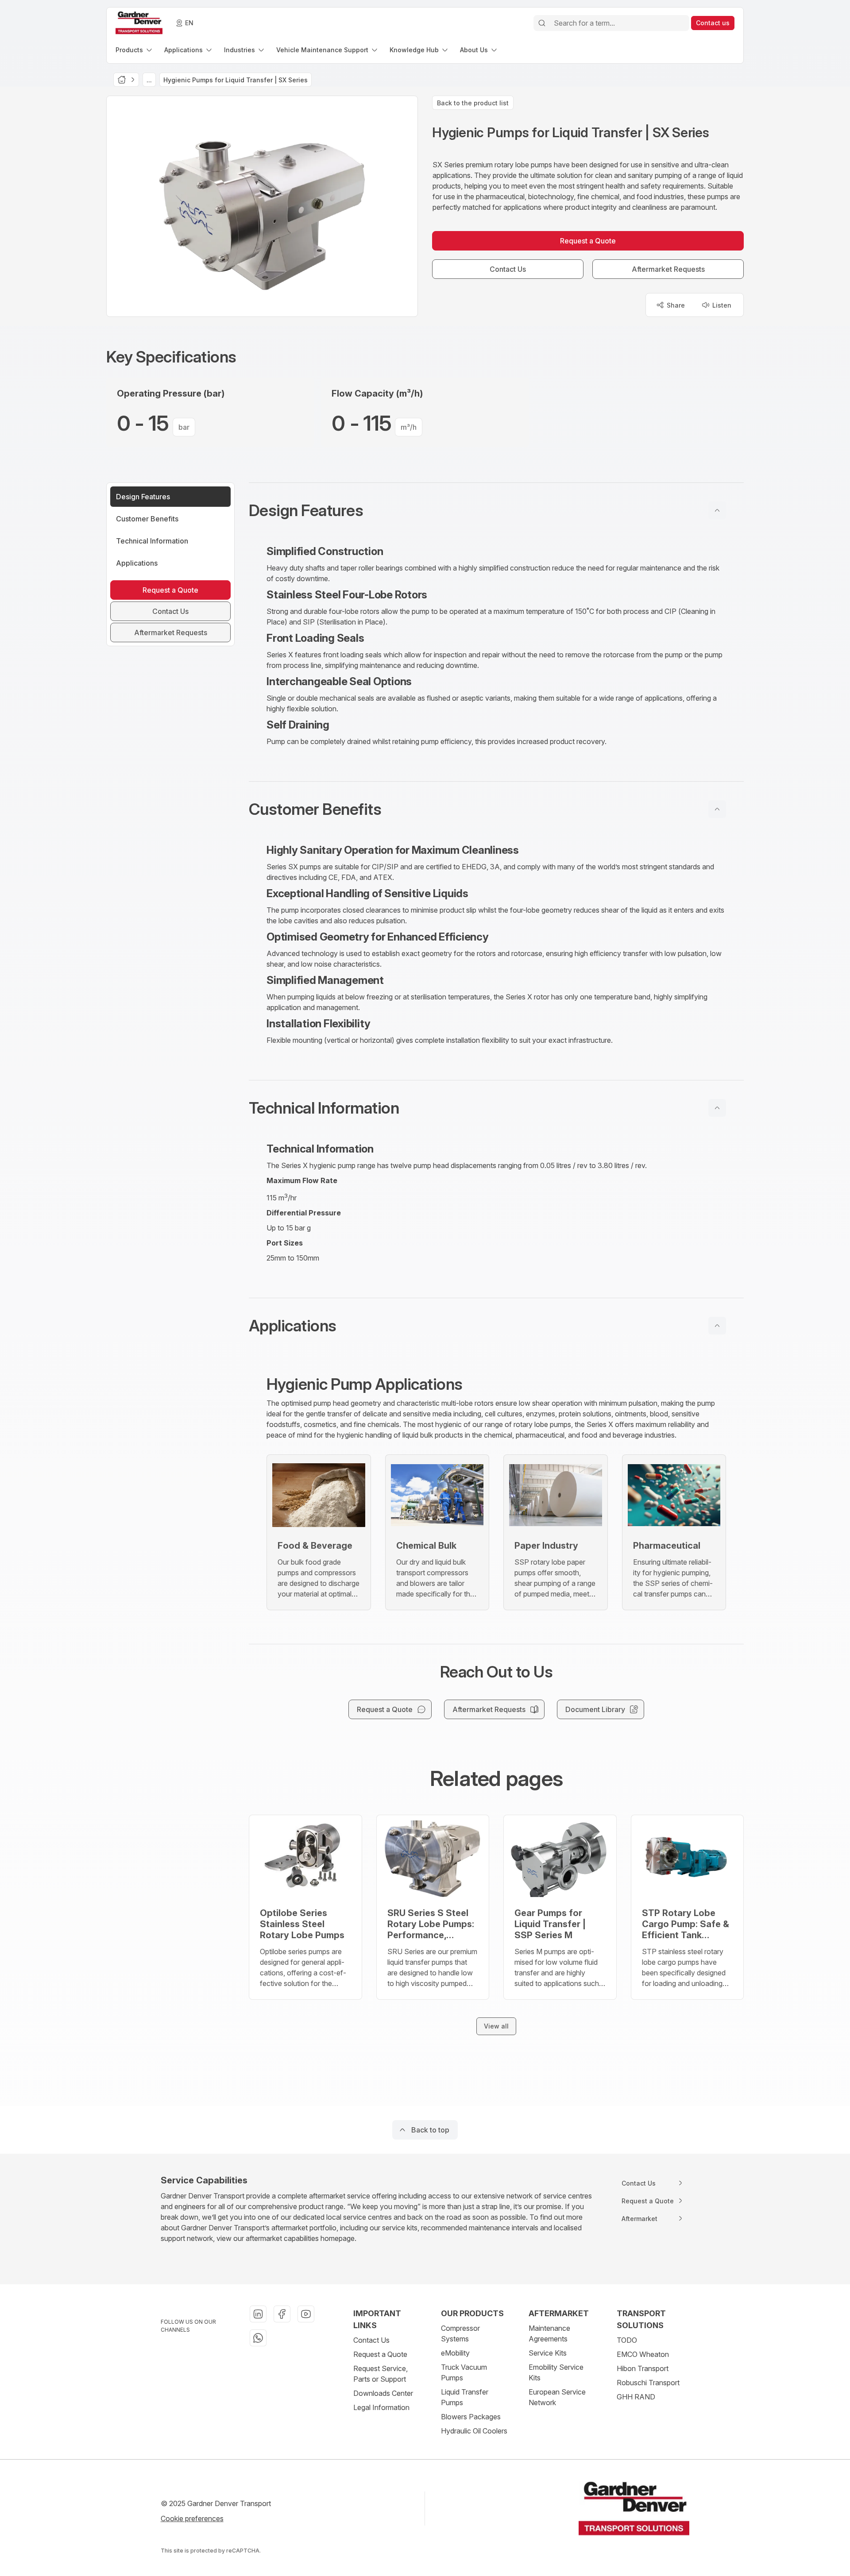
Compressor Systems (460, 2333)
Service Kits (548, 2353)
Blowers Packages (471, 2417)
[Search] (542, 23)
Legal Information (381, 2407)
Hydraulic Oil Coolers (474, 2431)
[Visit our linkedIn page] (258, 2314)
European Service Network (557, 2397)
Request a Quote (380, 2354)
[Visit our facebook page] (282, 2314)
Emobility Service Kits (556, 2372)
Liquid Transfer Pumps (465, 2397)
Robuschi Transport (648, 2383)
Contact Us (371, 2340)
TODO (627, 2340)
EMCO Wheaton (643, 2354)
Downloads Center (383, 2393)
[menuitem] (135, 50)
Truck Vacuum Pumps (464, 2372)
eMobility (455, 2353)
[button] (496, 510)
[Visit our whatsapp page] (258, 2338)
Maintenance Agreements (549, 2333)
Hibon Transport (643, 2368)
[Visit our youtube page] (306, 2314)
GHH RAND (636, 2397)
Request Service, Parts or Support (381, 2374)
